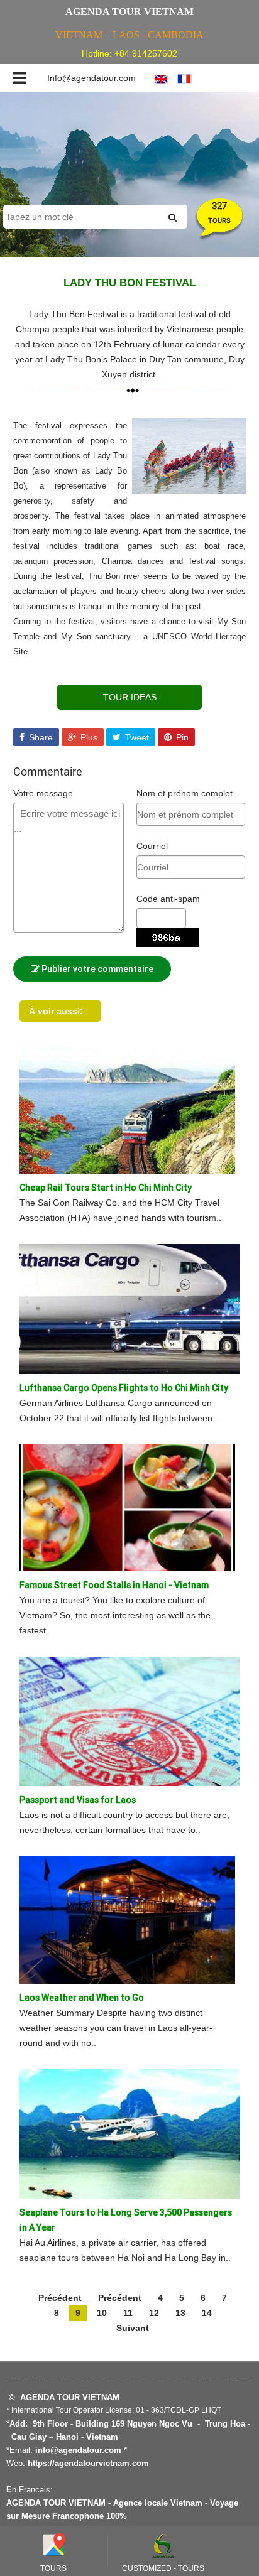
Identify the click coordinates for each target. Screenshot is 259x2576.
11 (128, 2313)
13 (180, 2313)
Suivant (133, 2328)
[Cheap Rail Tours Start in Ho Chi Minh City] (128, 1110)
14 (207, 2313)
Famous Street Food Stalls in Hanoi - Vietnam (114, 1585)
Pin (181, 737)
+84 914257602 (146, 53)
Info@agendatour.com (91, 78)
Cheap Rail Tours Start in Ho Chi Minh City (106, 1188)
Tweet (136, 737)
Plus (88, 737)
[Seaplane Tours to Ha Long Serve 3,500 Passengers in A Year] (130, 2133)
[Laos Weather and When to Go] (128, 1919)
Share (40, 737)
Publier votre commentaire (96, 969)
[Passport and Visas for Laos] (130, 1721)
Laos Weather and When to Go (82, 1998)
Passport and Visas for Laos (78, 1800)
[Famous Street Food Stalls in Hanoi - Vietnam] (128, 1507)
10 (102, 2313)
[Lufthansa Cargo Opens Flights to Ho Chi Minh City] (130, 1308)
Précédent (60, 2298)
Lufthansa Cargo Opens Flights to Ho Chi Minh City (124, 1388)
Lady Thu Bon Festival (129, 283)
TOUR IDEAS (130, 697)
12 (154, 2313)
